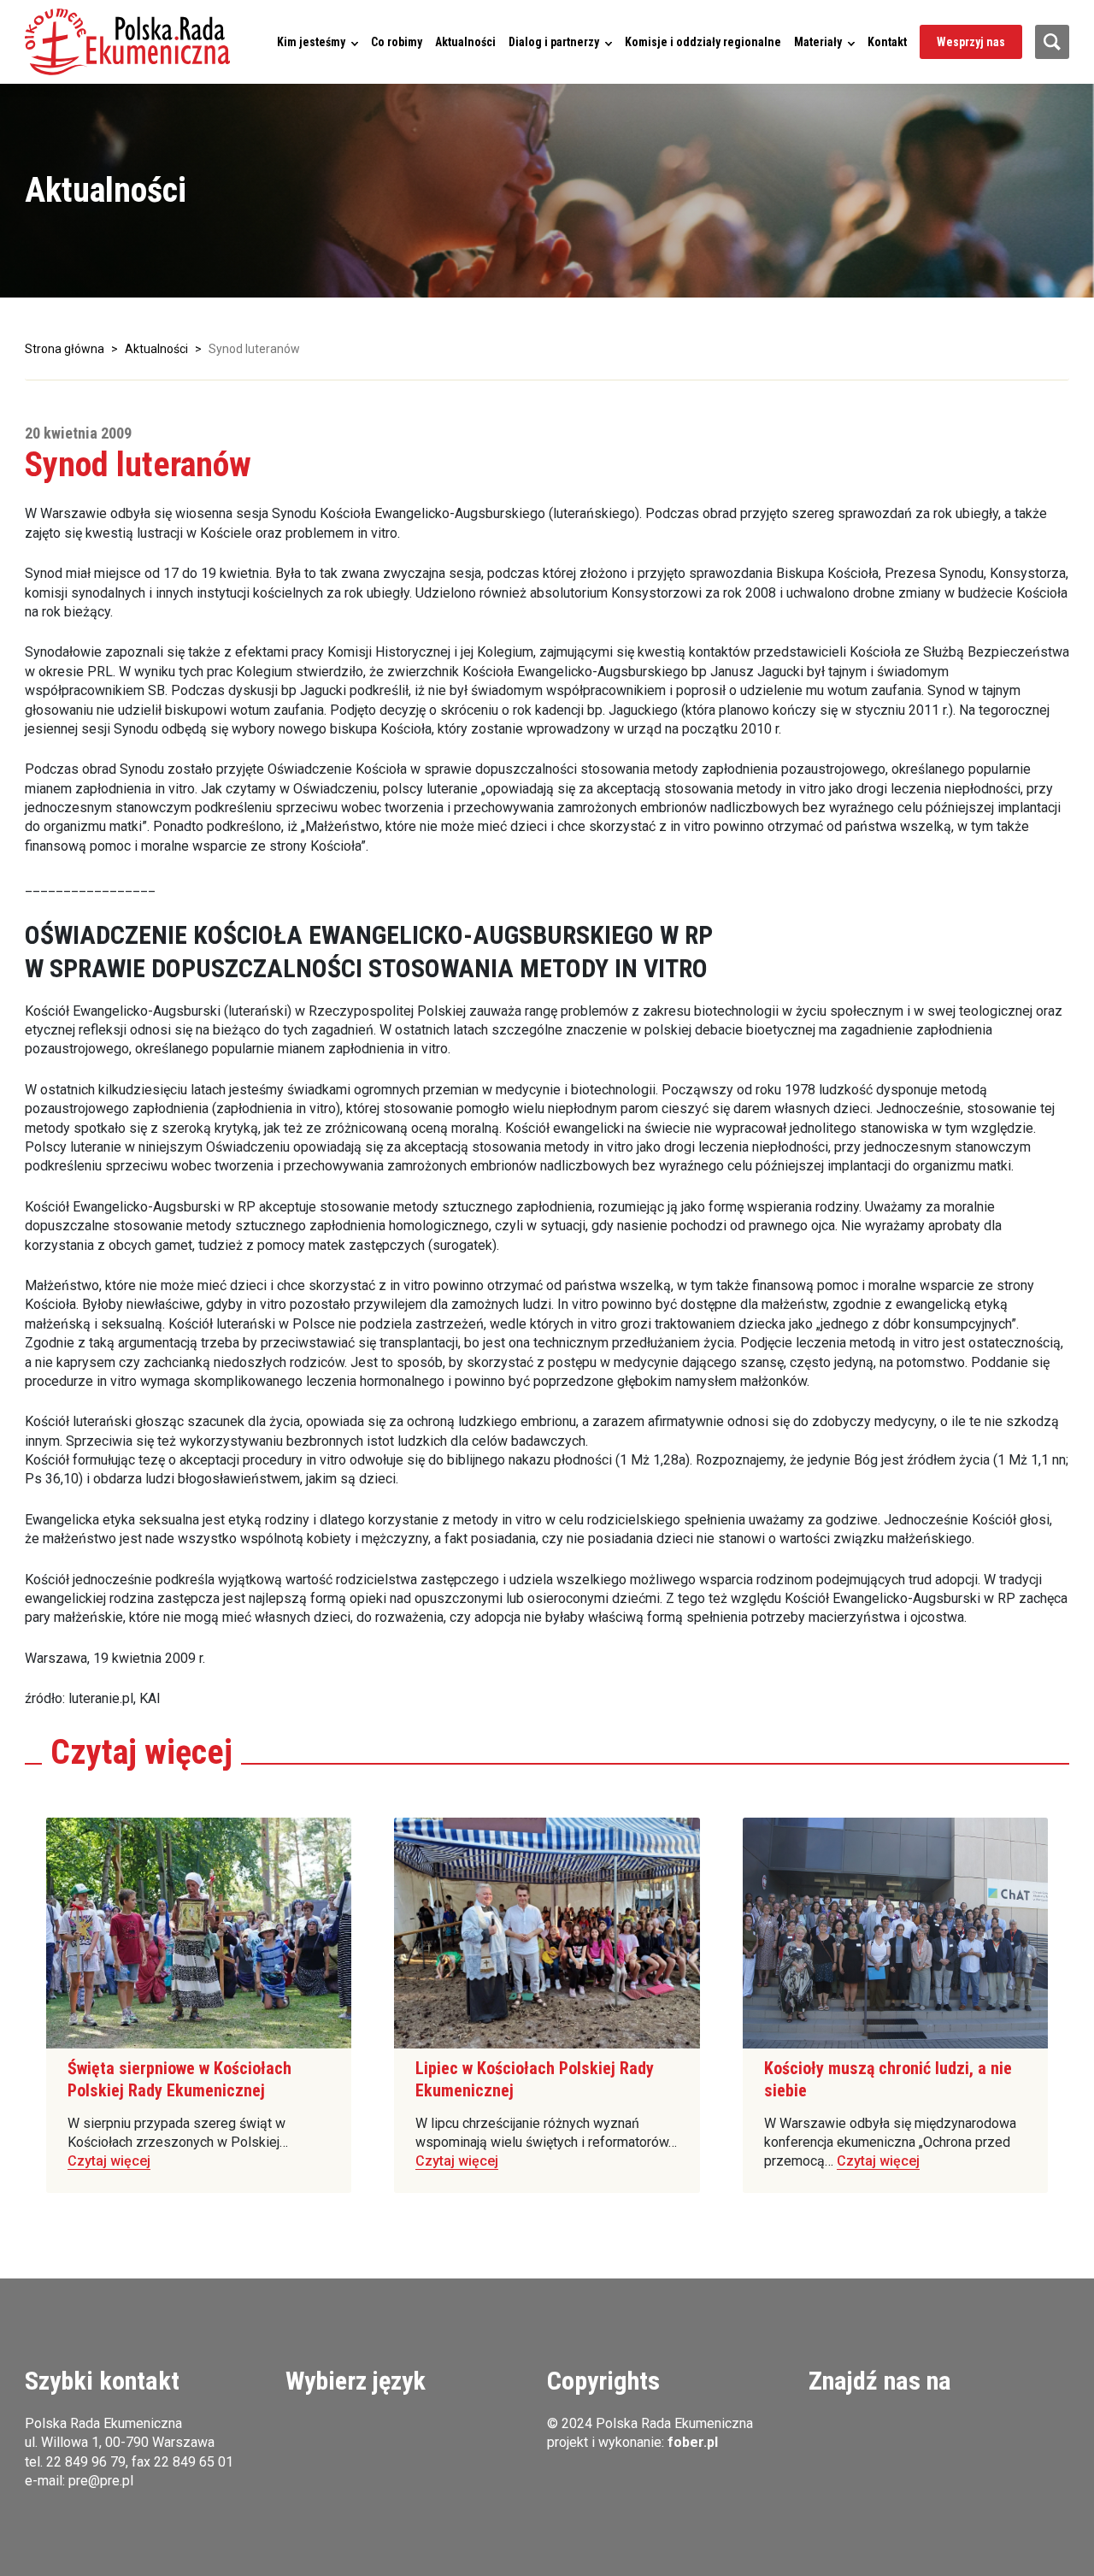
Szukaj (1052, 42)
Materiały (818, 42)
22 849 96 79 (86, 2462)
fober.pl (693, 2442)
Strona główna (65, 349)
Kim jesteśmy (311, 42)
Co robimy (397, 42)
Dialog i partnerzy (554, 42)
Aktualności (465, 42)
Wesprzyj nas (971, 42)
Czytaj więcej (109, 2161)
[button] (127, 42)
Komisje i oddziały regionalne (703, 42)
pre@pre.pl (101, 2481)
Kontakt (887, 42)
